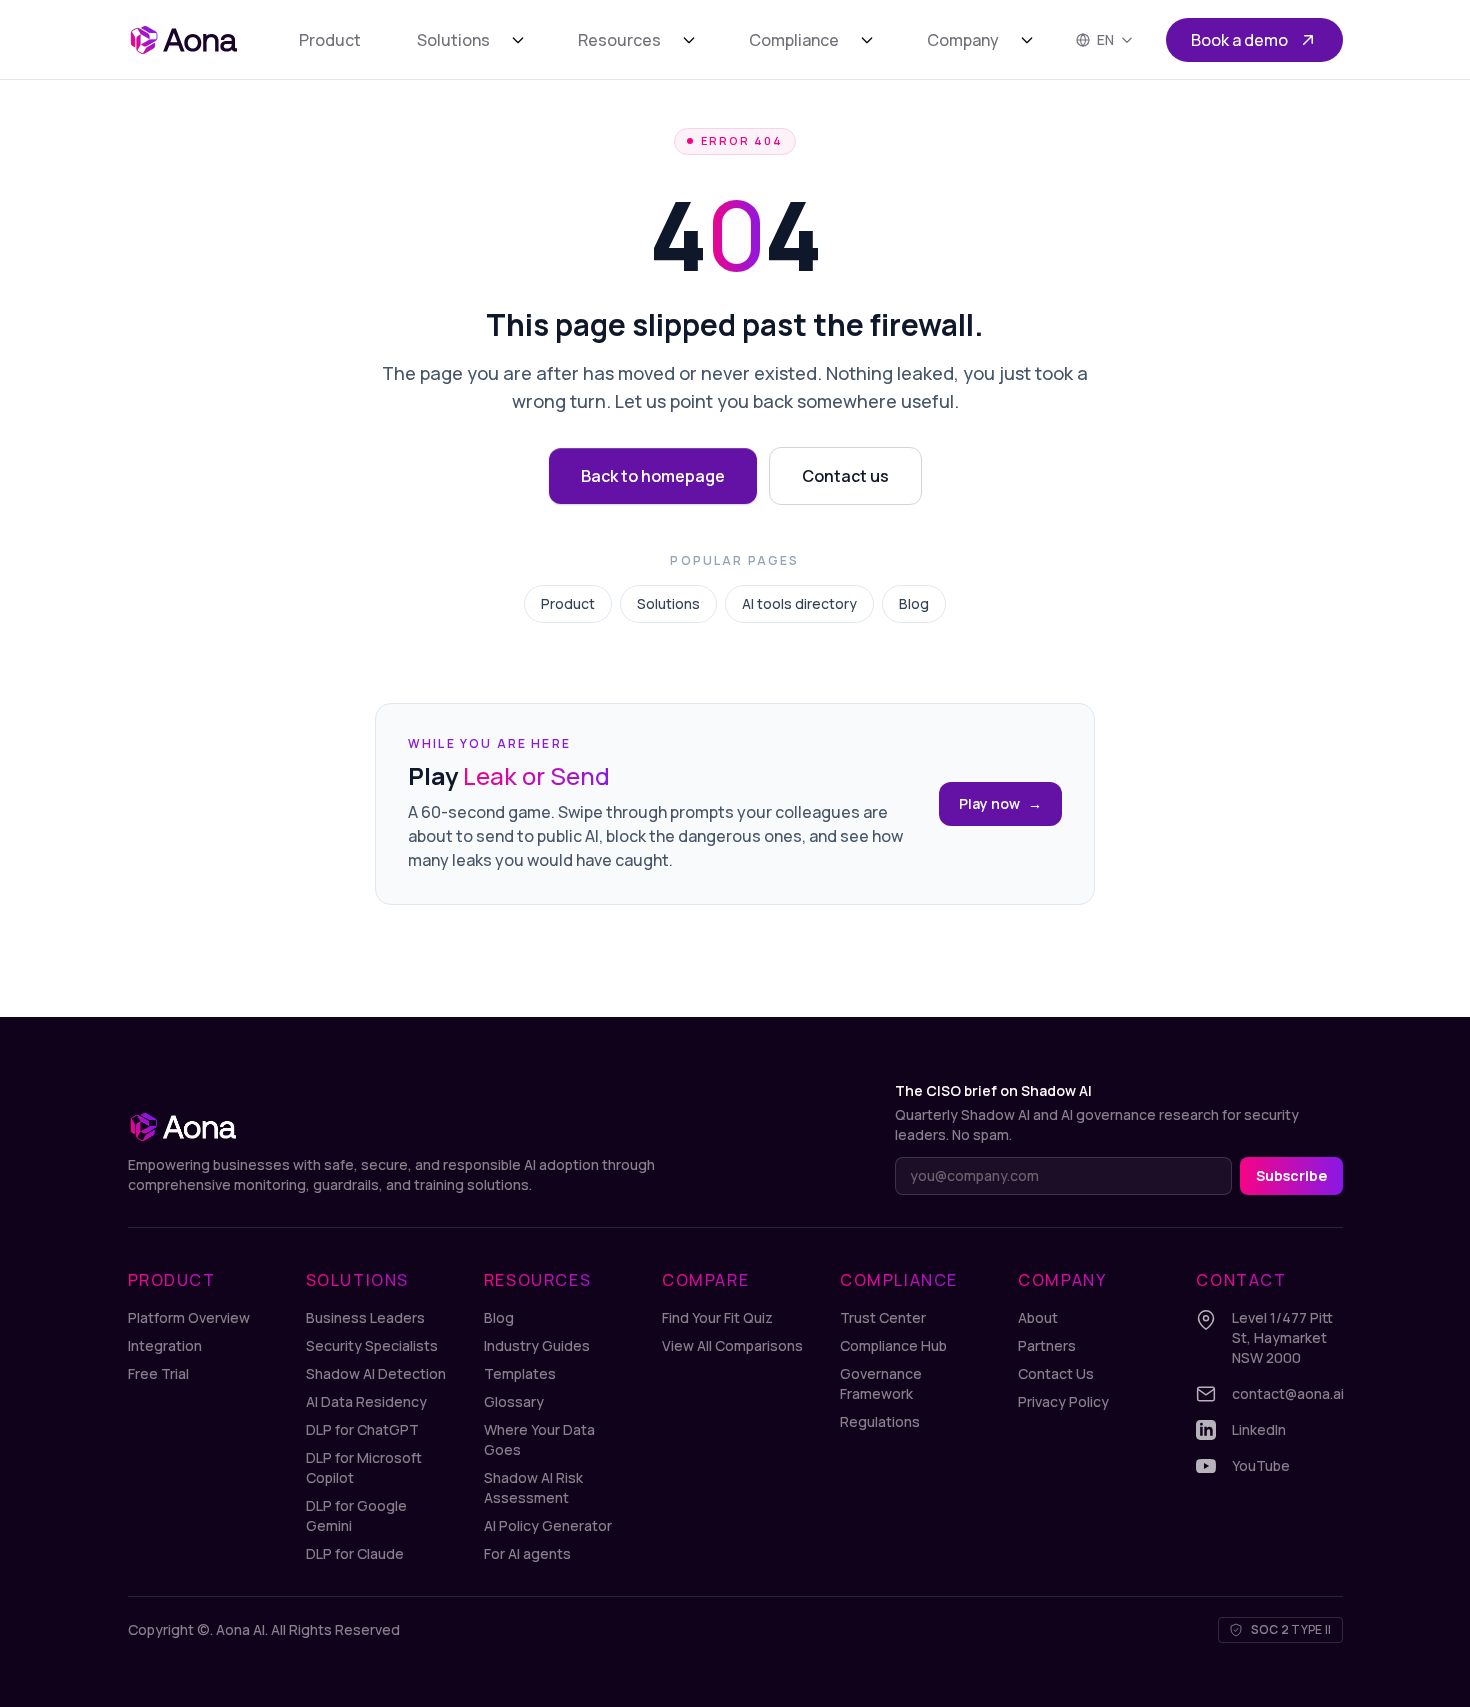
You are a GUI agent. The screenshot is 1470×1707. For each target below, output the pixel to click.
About (1038, 1317)
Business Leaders (365, 1317)
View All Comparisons (732, 1345)
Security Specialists (372, 1345)
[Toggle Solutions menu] (518, 40)
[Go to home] (182, 40)
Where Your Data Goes (539, 1439)
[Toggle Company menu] (1027, 40)
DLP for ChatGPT (362, 1429)
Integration (165, 1345)
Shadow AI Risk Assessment (533, 1487)
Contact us (845, 476)
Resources (619, 40)
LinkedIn (1259, 1429)
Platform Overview (189, 1317)
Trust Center (883, 1317)
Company (963, 40)
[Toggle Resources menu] (689, 40)
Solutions (453, 40)
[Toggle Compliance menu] (867, 40)
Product (330, 40)
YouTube (1261, 1465)
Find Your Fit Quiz (717, 1317)
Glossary (514, 1401)
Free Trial (158, 1373)
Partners (1047, 1345)
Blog (914, 603)
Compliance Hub (893, 1345)
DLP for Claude (355, 1553)
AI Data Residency (366, 1401)
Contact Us (1056, 1373)
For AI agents (527, 1553)
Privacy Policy (1063, 1401)
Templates (520, 1373)
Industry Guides (537, 1345)
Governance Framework (881, 1383)
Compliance (794, 40)
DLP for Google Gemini (356, 1515)
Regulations (880, 1421)
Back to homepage (653, 476)
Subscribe (1291, 1175)
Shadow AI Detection (376, 1373)
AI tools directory (799, 603)
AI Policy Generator (548, 1525)
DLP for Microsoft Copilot (364, 1467)
